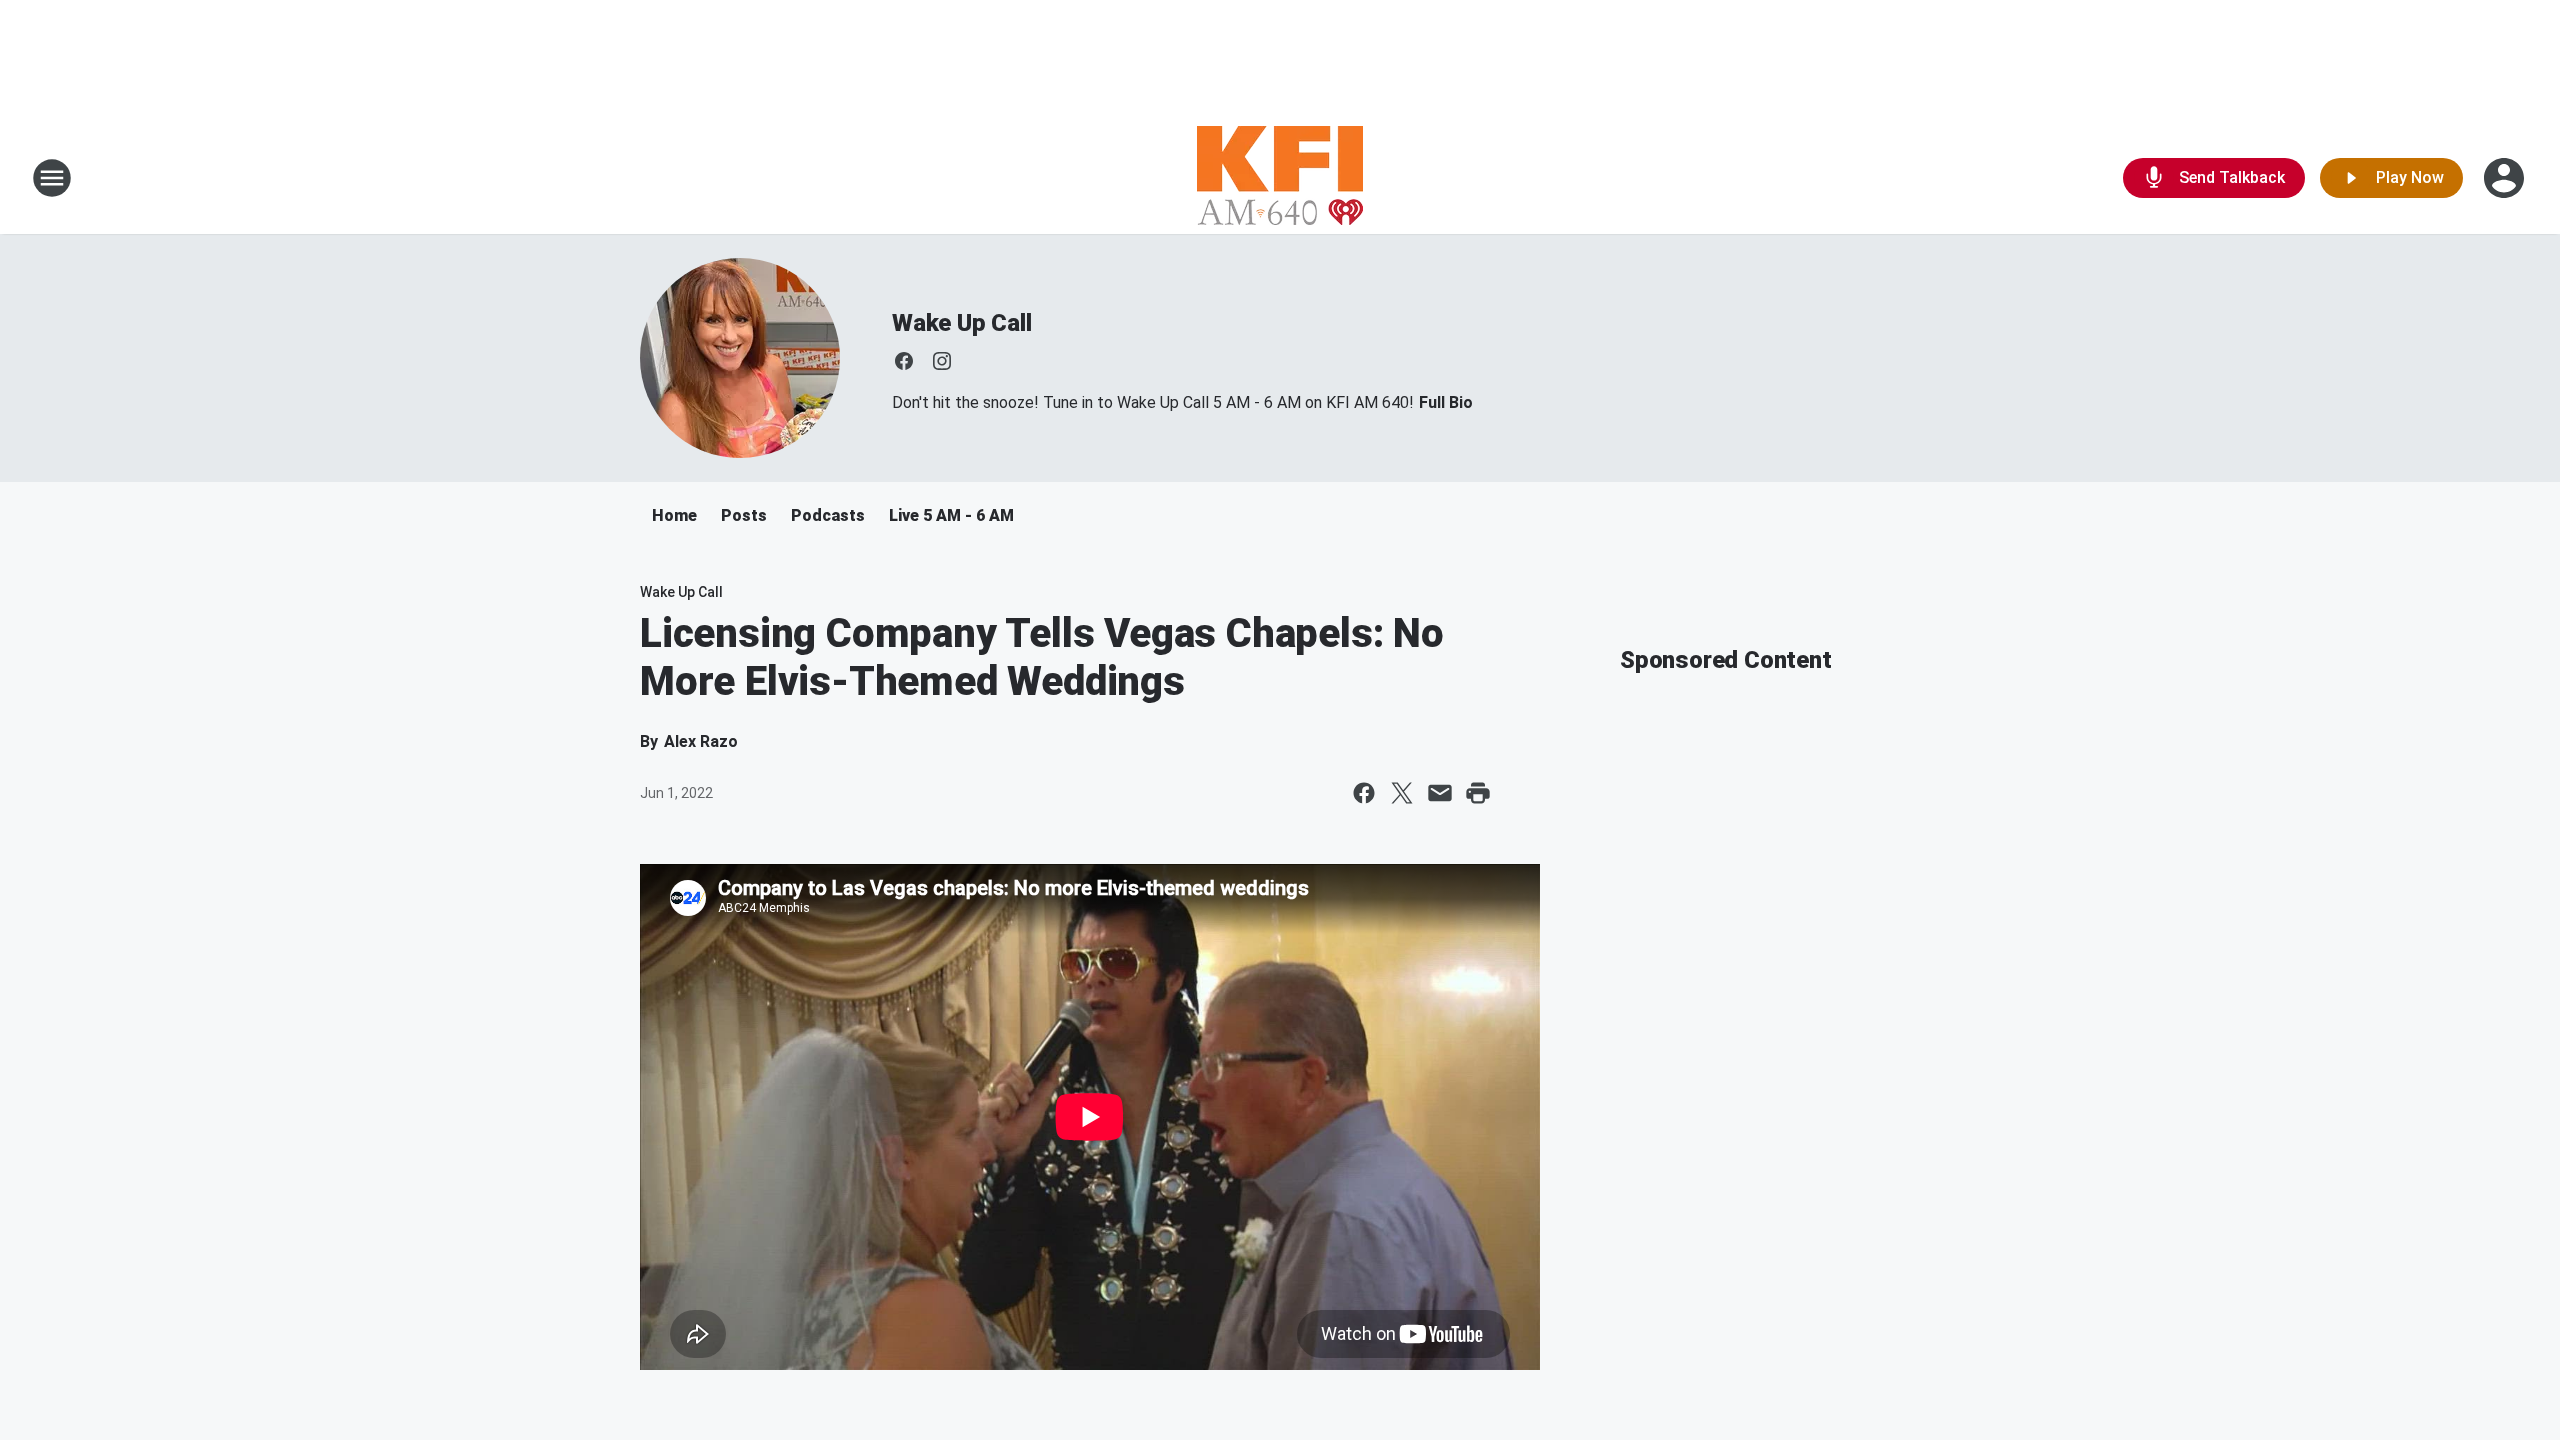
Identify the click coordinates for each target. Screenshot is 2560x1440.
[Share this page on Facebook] (1364, 793)
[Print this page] (1478, 793)
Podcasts (828, 515)
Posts (744, 515)
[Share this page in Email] (1440, 793)
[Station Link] (1280, 178)
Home (674, 515)
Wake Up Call (962, 323)
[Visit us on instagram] (942, 361)
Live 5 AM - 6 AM (951, 515)
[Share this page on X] (1402, 793)
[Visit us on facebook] (904, 361)
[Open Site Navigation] (52, 178)
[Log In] (2506, 178)
